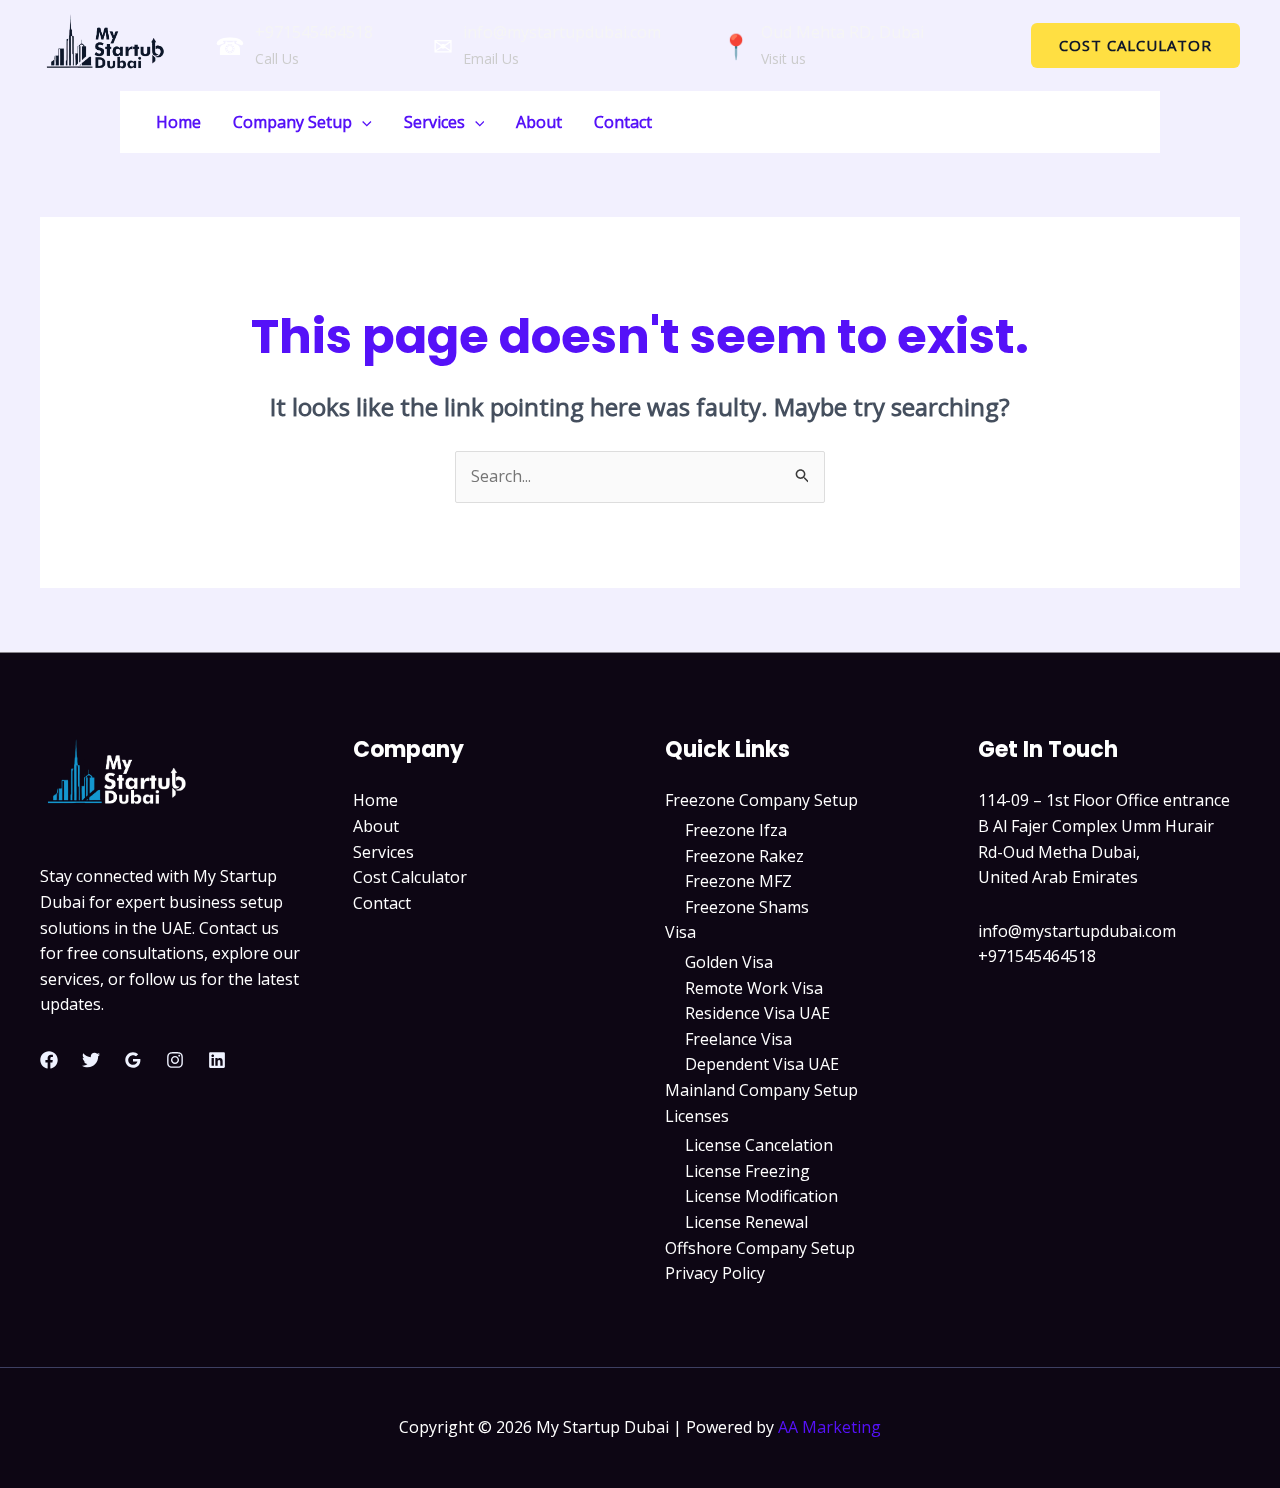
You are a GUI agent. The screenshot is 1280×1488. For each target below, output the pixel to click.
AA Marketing (829, 1427)
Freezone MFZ (738, 881)
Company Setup (292, 122)
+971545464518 (314, 32)
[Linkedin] (217, 1060)
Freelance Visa (738, 1039)
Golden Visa (729, 962)
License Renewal (746, 1222)
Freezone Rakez (744, 856)
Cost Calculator (410, 877)
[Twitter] (91, 1060)
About (539, 122)
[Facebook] (49, 1060)
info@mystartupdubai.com (562, 32)
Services (434, 122)
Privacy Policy (715, 1273)
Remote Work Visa (754, 988)
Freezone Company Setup (761, 800)
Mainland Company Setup (761, 1090)
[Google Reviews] (133, 1060)
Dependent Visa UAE (762, 1064)
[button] (1135, 45)
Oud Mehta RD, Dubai (842, 32)
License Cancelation (759, 1145)
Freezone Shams (747, 907)
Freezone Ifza (736, 830)
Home (178, 122)
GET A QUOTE (1089, 121)
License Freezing (747, 1171)
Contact (623, 122)
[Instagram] (175, 1060)
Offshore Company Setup (760, 1248)
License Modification (761, 1196)
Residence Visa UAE (757, 1013)
